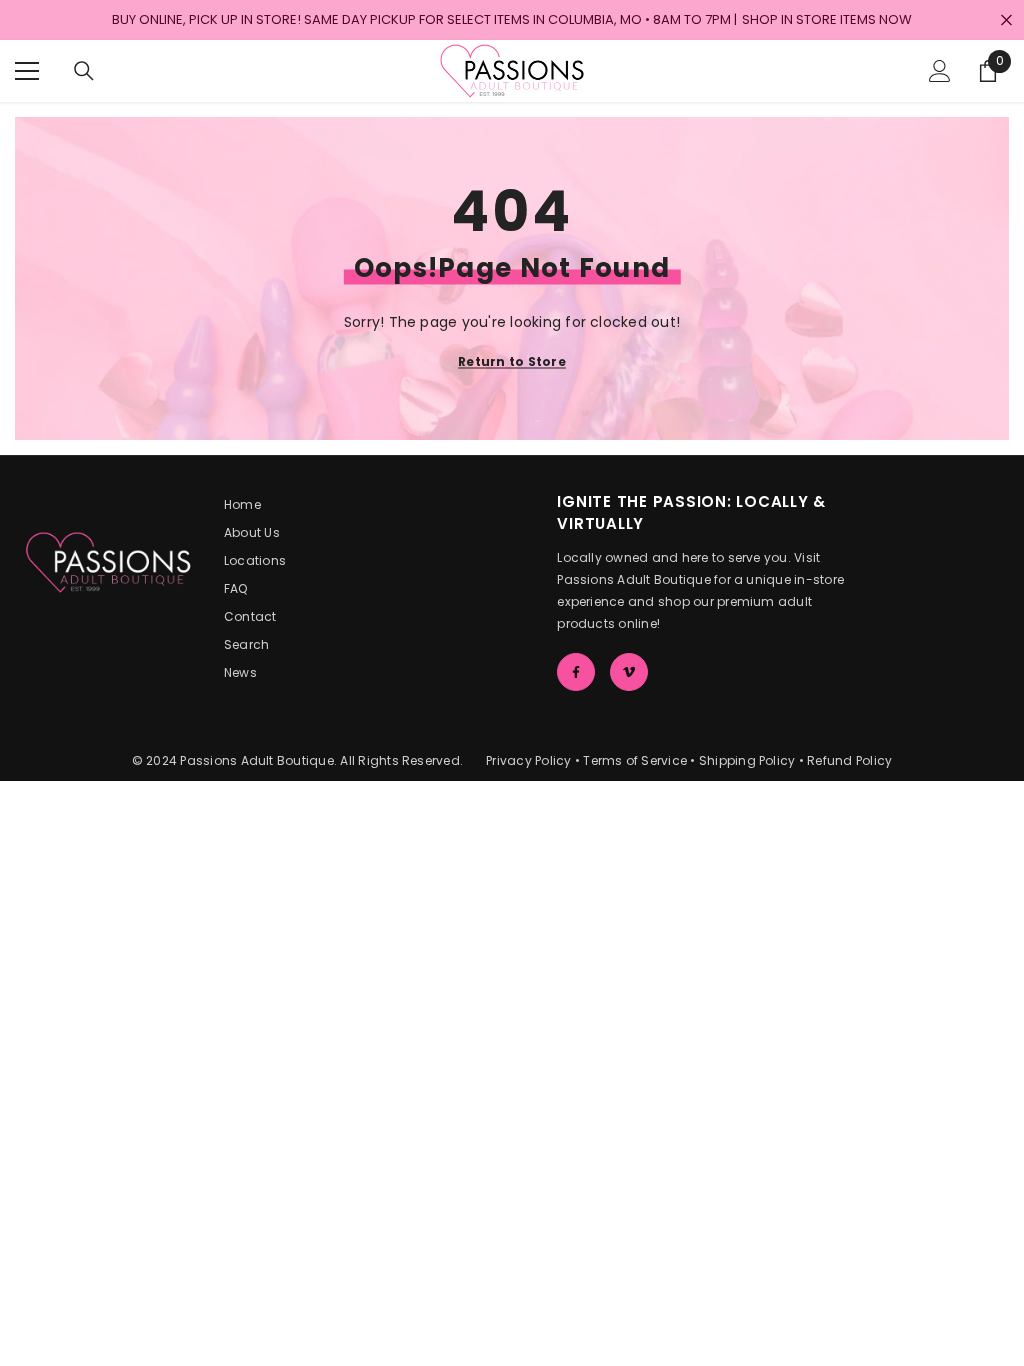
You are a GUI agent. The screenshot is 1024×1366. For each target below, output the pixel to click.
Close (1006, 20)
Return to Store (512, 361)
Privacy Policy (528, 760)
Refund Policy (849, 760)
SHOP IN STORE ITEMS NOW (827, 19)
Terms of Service (635, 760)
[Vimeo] (629, 672)
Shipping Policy (747, 760)
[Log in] (940, 71)
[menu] (27, 71)
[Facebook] (576, 672)
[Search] (84, 71)
